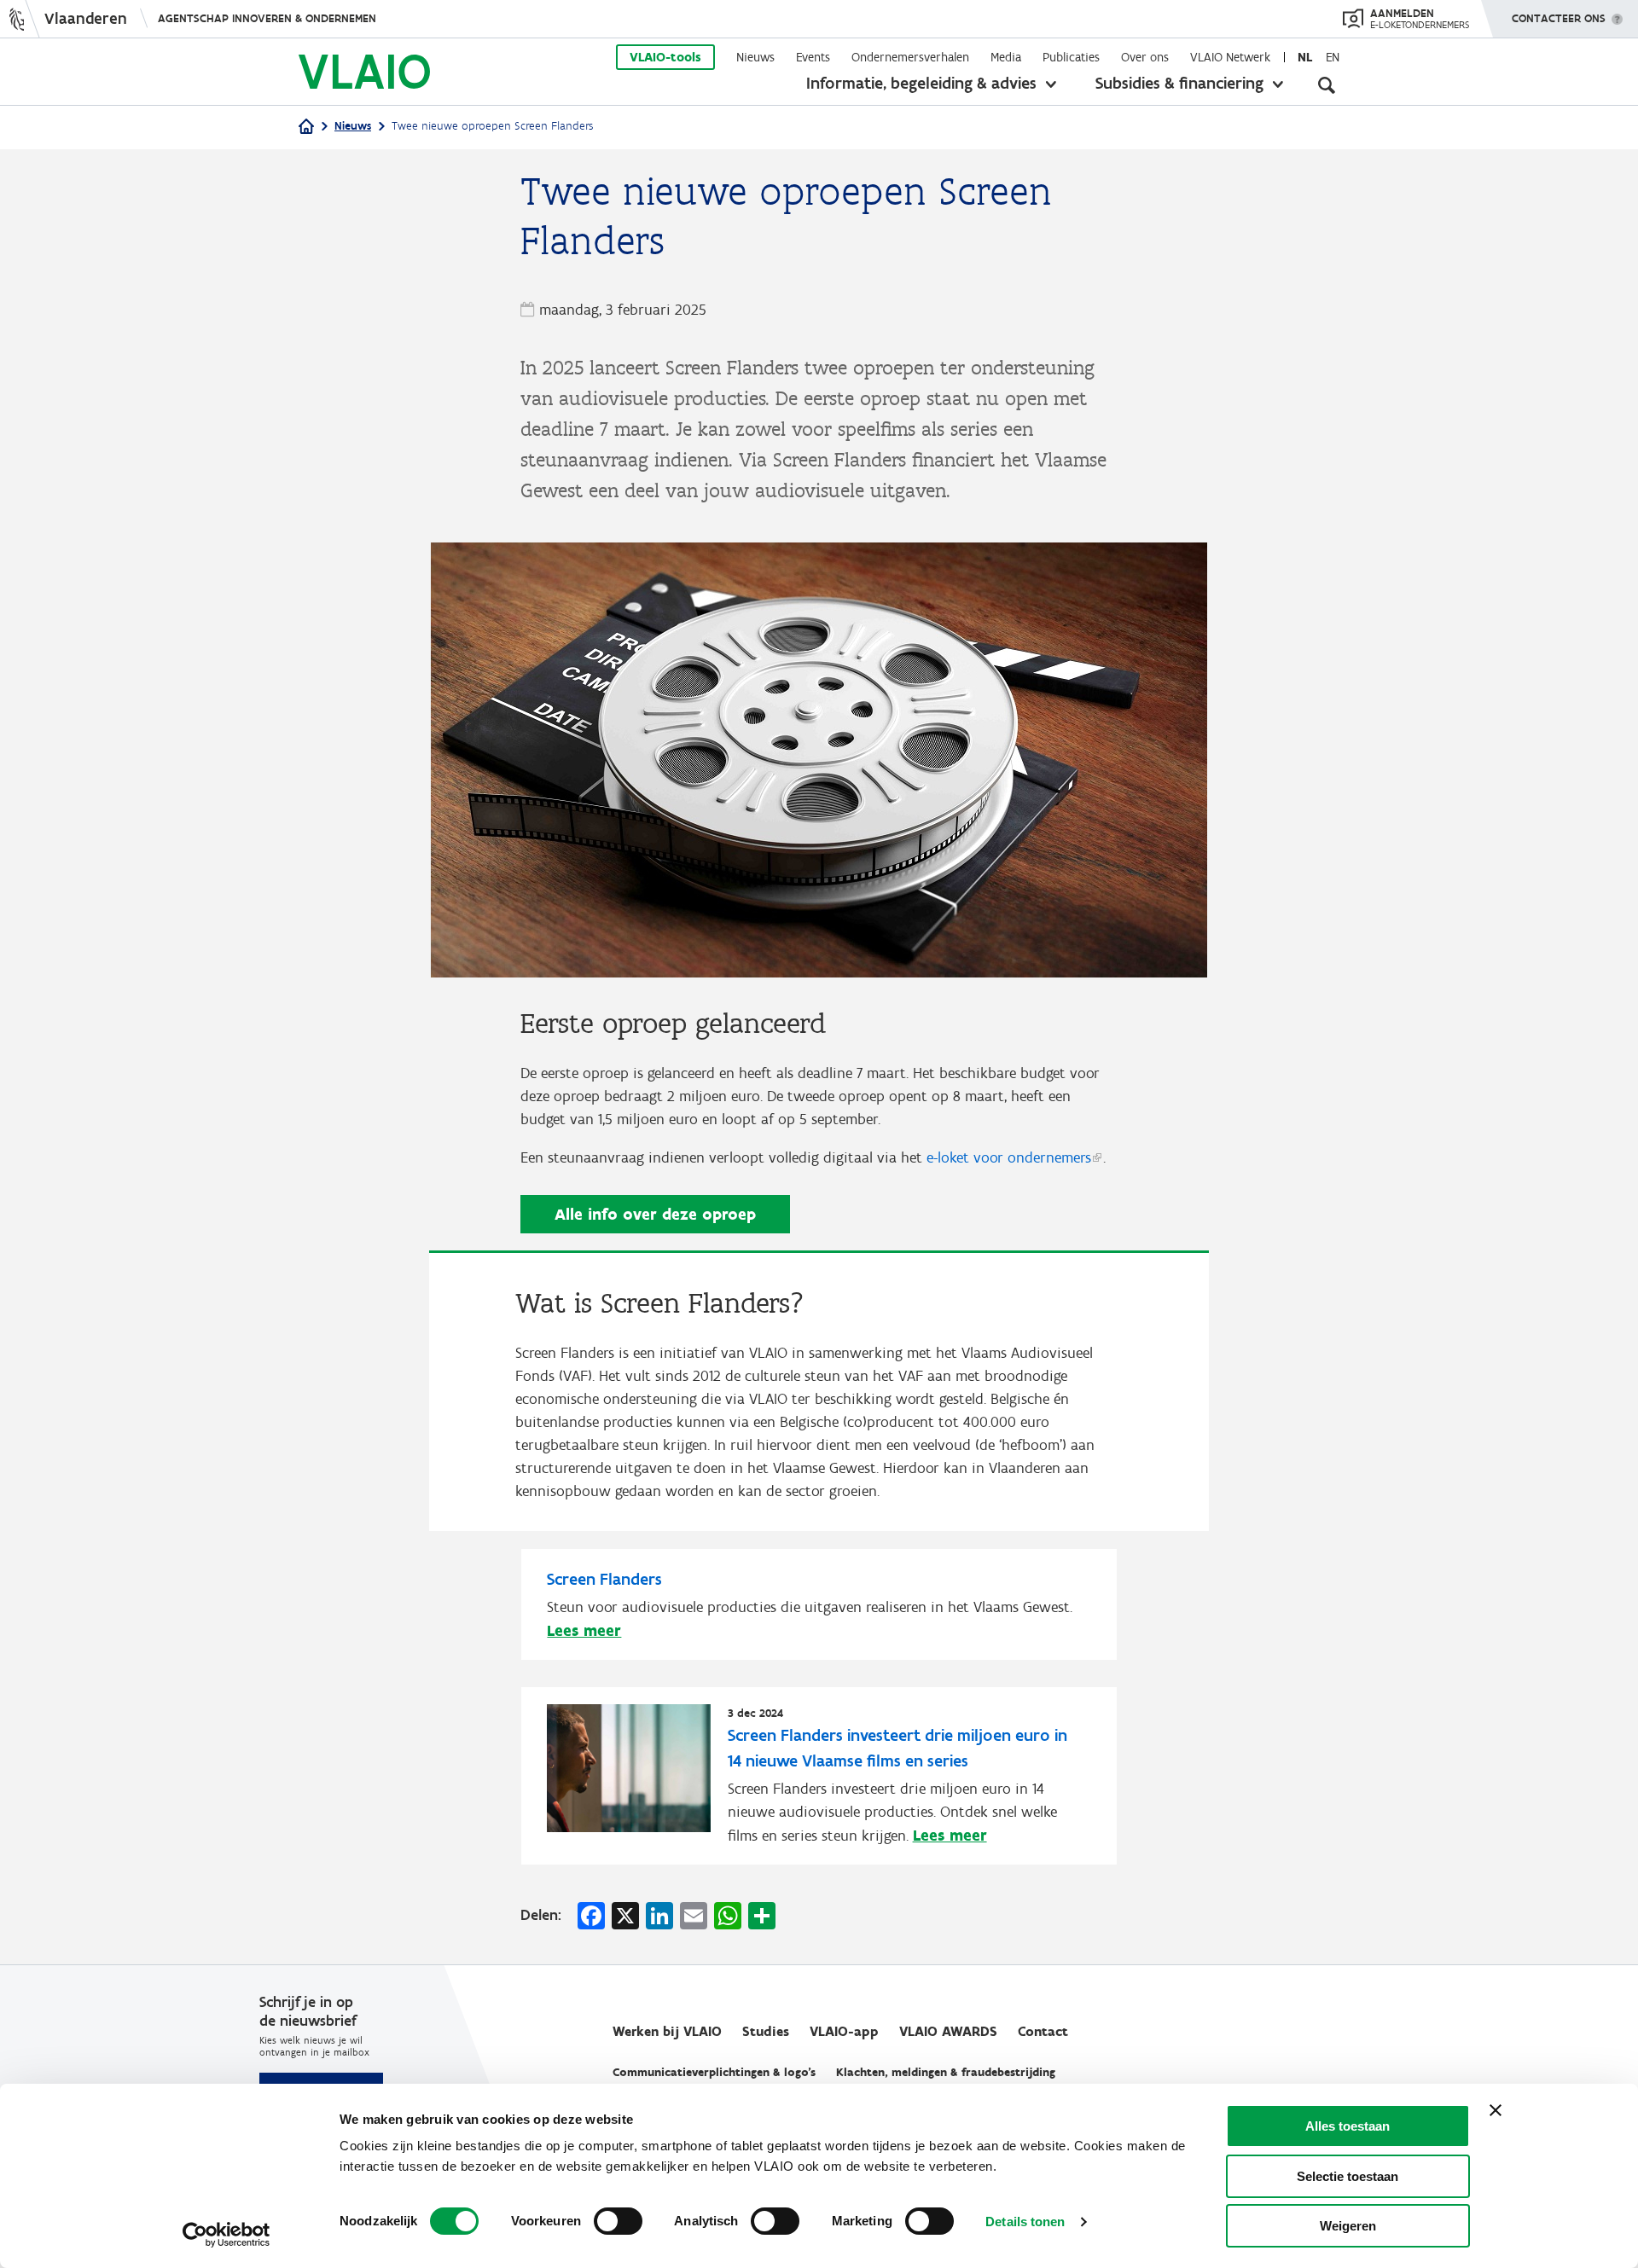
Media (1006, 57)
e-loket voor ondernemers (1009, 1157)
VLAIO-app (844, 2031)
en (1333, 57)
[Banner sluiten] (1496, 2110)
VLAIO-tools (665, 57)
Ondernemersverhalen (910, 57)
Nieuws (755, 57)
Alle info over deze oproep (655, 1214)
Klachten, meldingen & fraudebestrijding (946, 2072)
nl (1305, 57)
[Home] (306, 128)
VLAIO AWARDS (948, 2031)
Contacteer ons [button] (1559, 18)
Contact (1043, 2031)
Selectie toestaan (1348, 2176)
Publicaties (1071, 57)
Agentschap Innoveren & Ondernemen (267, 18)
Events (813, 57)
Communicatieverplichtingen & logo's (714, 2072)
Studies (766, 2031)
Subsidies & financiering (1179, 83)
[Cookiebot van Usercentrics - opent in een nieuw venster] (227, 2235)
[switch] (618, 2221)
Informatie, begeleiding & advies (921, 83)
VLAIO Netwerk (1230, 57)
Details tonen (1025, 2222)
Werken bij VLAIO (667, 2031)
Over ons (1145, 57)
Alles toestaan (1348, 2126)
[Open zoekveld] (1327, 85)
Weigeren (1348, 2226)
